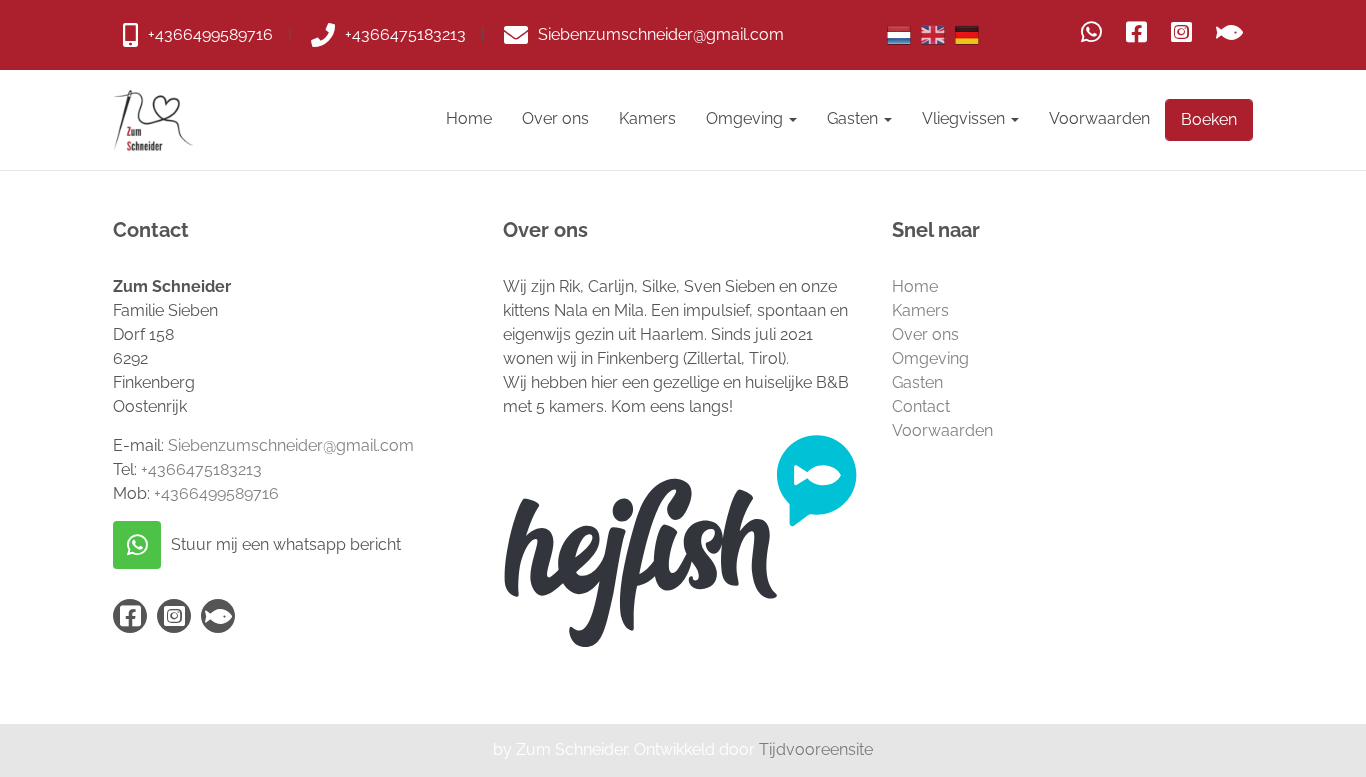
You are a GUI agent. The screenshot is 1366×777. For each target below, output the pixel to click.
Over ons (555, 118)
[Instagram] (1181, 32)
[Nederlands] (899, 35)
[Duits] (967, 35)
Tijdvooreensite (816, 749)
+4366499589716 (216, 493)
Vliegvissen (965, 118)
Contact (921, 406)
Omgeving (746, 118)
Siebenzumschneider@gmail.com (291, 445)
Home (469, 118)
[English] (933, 35)
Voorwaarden (1099, 118)
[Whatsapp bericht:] (1091, 32)
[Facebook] (1136, 32)
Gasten (854, 118)
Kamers (647, 118)
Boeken (1209, 119)
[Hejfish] (1229, 32)
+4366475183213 (201, 469)
